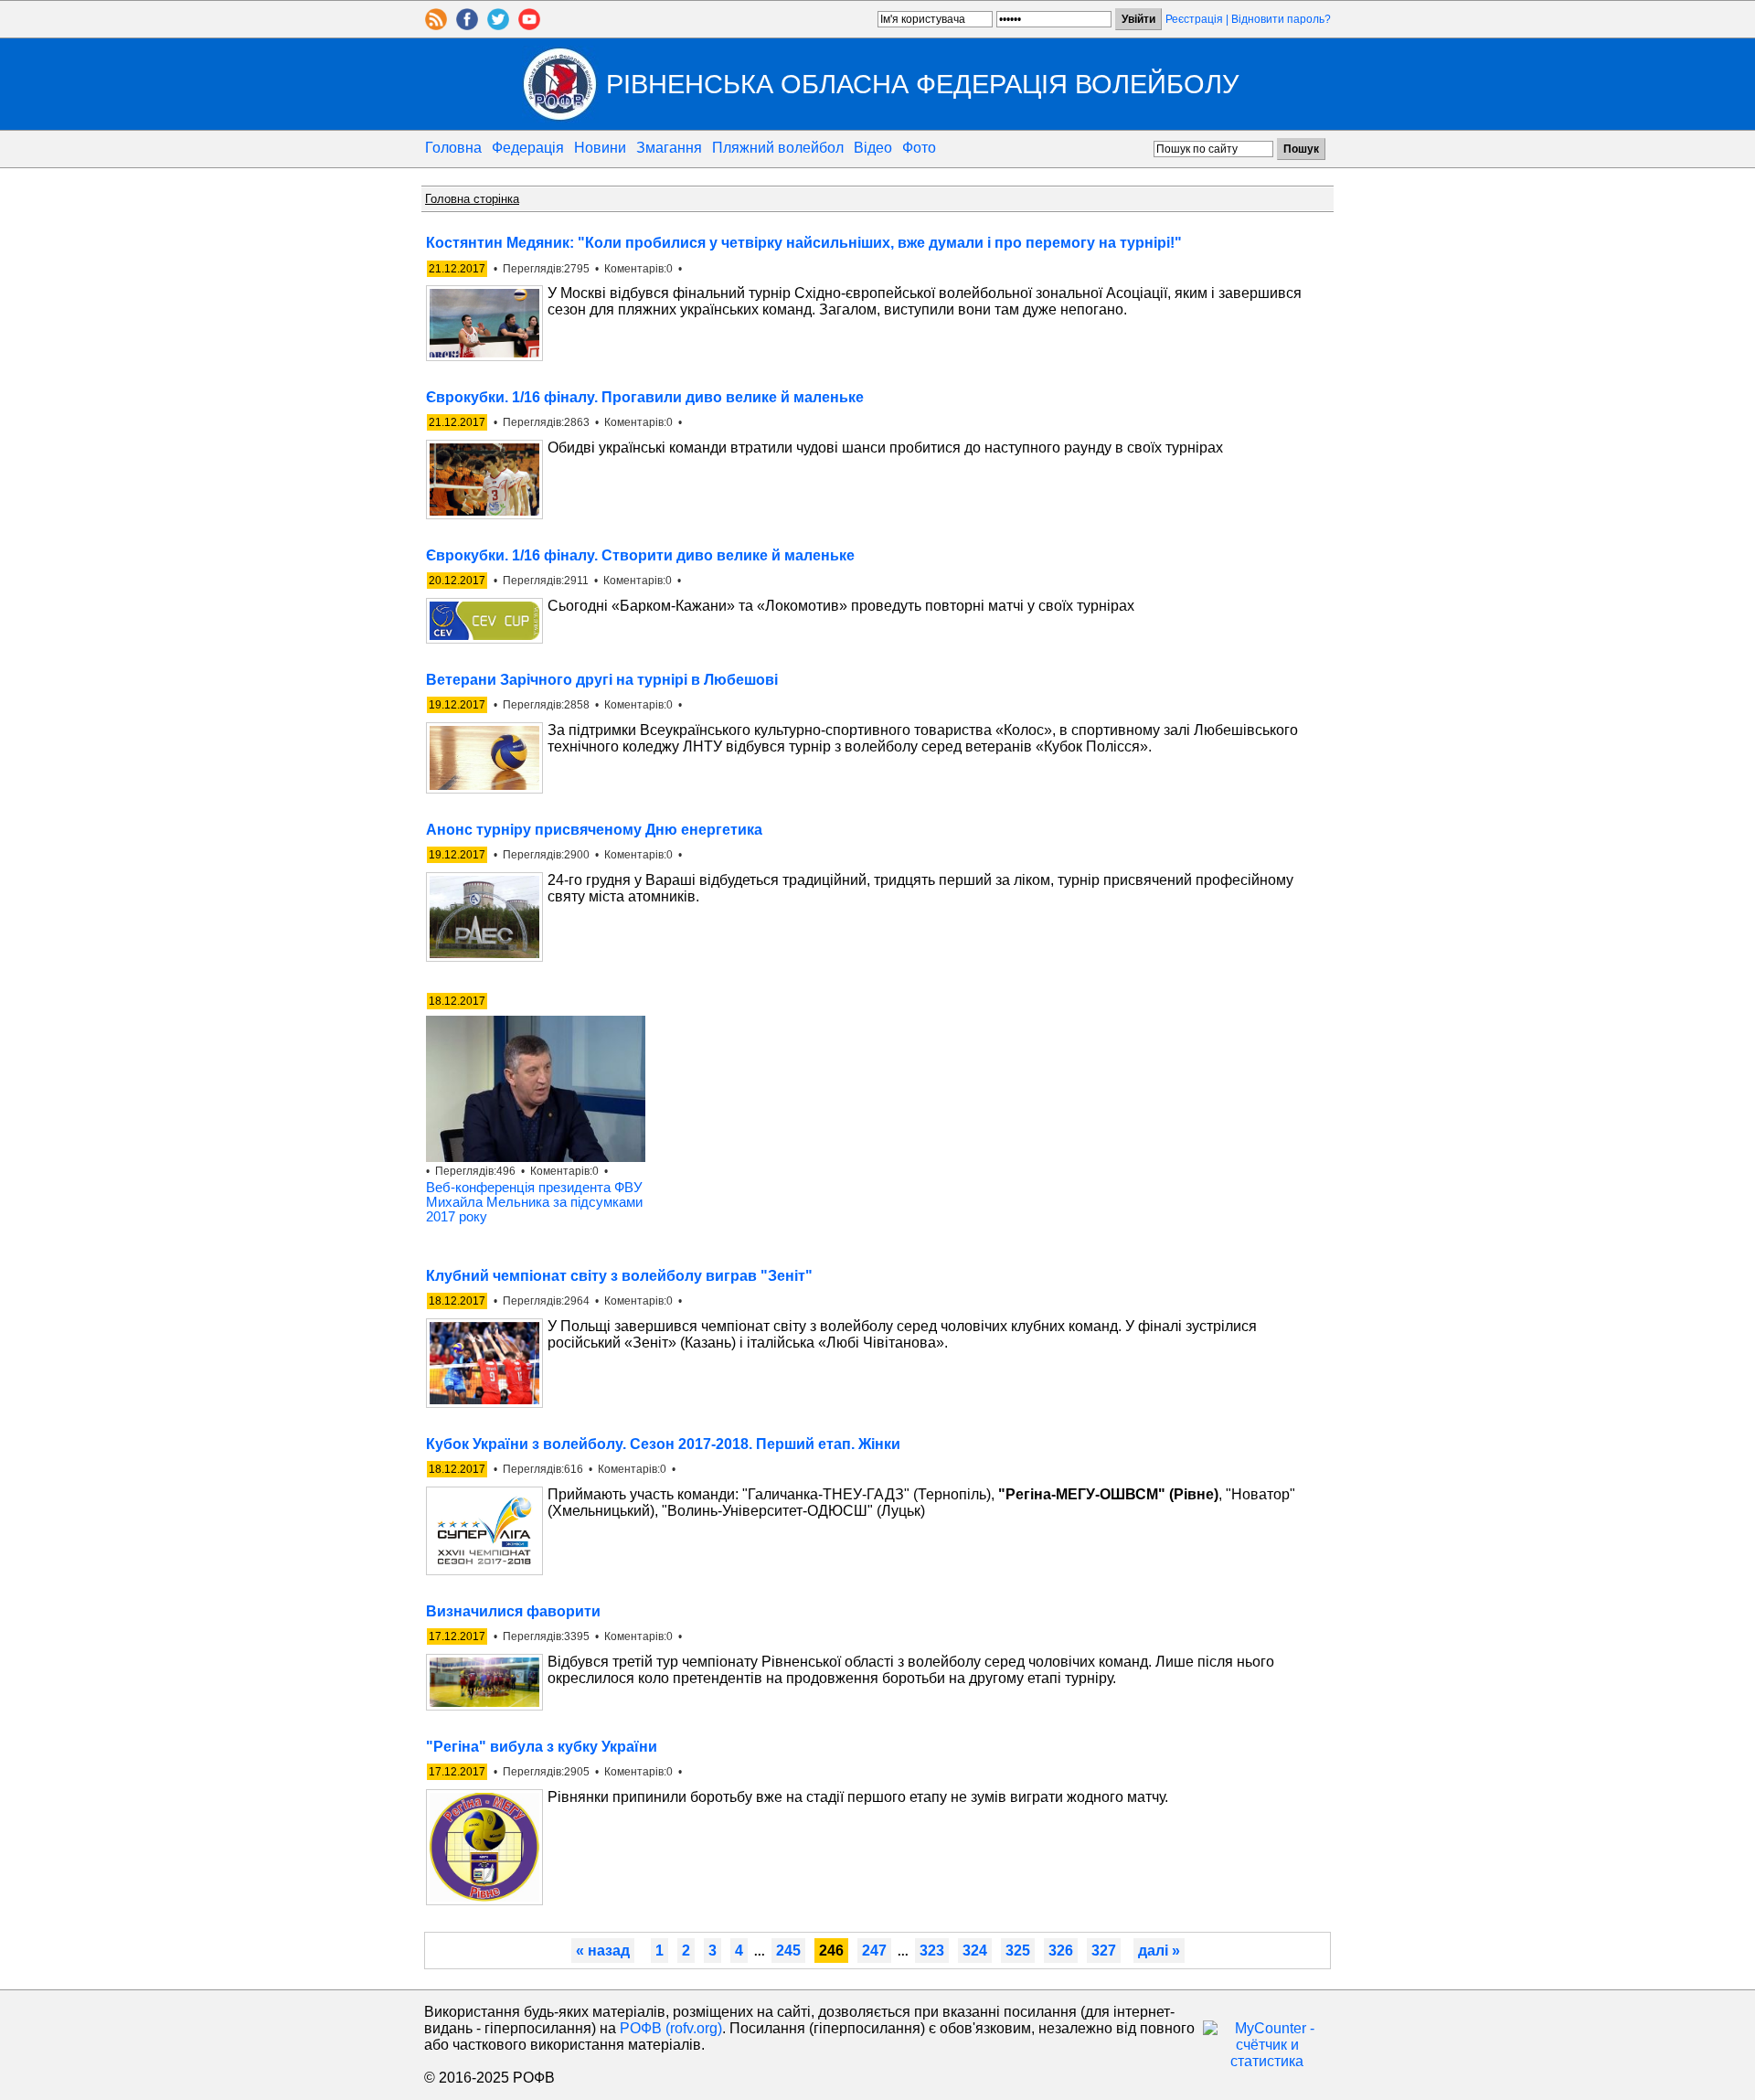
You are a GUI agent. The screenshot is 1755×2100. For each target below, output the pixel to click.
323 (932, 1951)
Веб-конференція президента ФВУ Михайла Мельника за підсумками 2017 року (534, 1202)
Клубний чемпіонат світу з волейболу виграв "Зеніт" (619, 1276)
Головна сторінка (472, 199)
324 (975, 1951)
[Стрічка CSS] (436, 25)
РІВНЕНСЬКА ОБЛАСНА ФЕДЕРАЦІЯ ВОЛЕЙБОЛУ (922, 84)
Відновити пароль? (1281, 19)
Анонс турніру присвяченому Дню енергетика (594, 830)
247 (874, 1951)
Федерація (528, 148)
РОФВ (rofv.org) (671, 2028)
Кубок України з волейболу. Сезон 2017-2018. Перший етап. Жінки (663, 1444)
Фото (919, 148)
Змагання (669, 148)
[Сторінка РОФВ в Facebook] (467, 25)
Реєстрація (1194, 19)
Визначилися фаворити (513, 1611)
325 (1018, 1951)
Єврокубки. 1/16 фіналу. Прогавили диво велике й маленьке (645, 397)
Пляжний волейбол (778, 148)
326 (1061, 1951)
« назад (603, 1951)
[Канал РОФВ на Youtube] (529, 25)
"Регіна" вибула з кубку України (542, 1747)
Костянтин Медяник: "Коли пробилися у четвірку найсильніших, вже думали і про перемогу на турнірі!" (804, 243)
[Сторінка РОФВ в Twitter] (498, 25)
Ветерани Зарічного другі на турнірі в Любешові (602, 680)
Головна (453, 148)
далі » (1159, 1951)
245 (788, 1951)
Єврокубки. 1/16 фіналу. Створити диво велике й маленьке (640, 555)
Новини (600, 148)
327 (1104, 1951)
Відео (873, 148)
